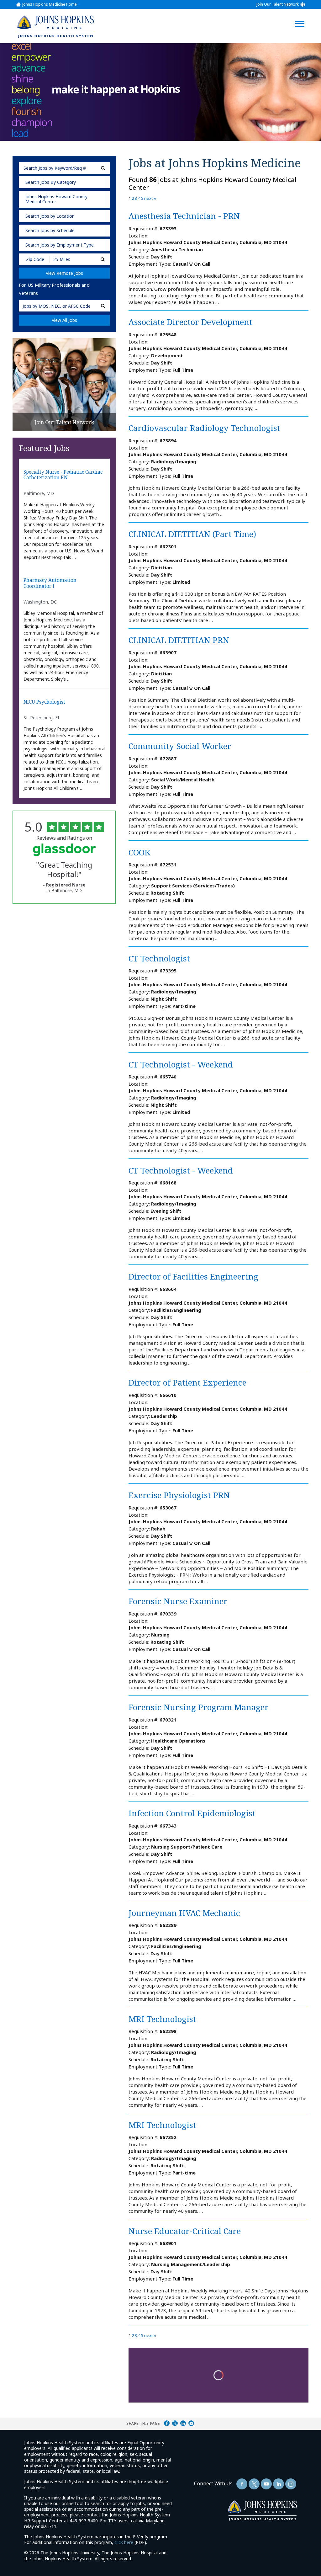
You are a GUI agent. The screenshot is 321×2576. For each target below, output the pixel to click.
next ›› (150, 198)
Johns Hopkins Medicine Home (50, 4)
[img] (55, 26)
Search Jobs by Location (50, 216)
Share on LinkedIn (183, 2423)
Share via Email (191, 2423)
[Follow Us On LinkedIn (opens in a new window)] (279, 2484)
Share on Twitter (175, 2423)
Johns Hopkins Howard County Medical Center (56, 199)
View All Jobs (64, 320)
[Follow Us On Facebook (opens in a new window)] (242, 2484)
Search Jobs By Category (51, 182)
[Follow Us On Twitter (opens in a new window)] (254, 2484)
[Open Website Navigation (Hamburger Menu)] (303, 16)
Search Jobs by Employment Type (60, 245)
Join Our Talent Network (278, 4)
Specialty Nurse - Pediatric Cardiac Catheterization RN (63, 475)
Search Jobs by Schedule (50, 230)
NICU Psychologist (44, 702)
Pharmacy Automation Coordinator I (50, 583)
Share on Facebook (167, 2423)
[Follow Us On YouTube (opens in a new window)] (266, 2484)
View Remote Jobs (64, 273)
